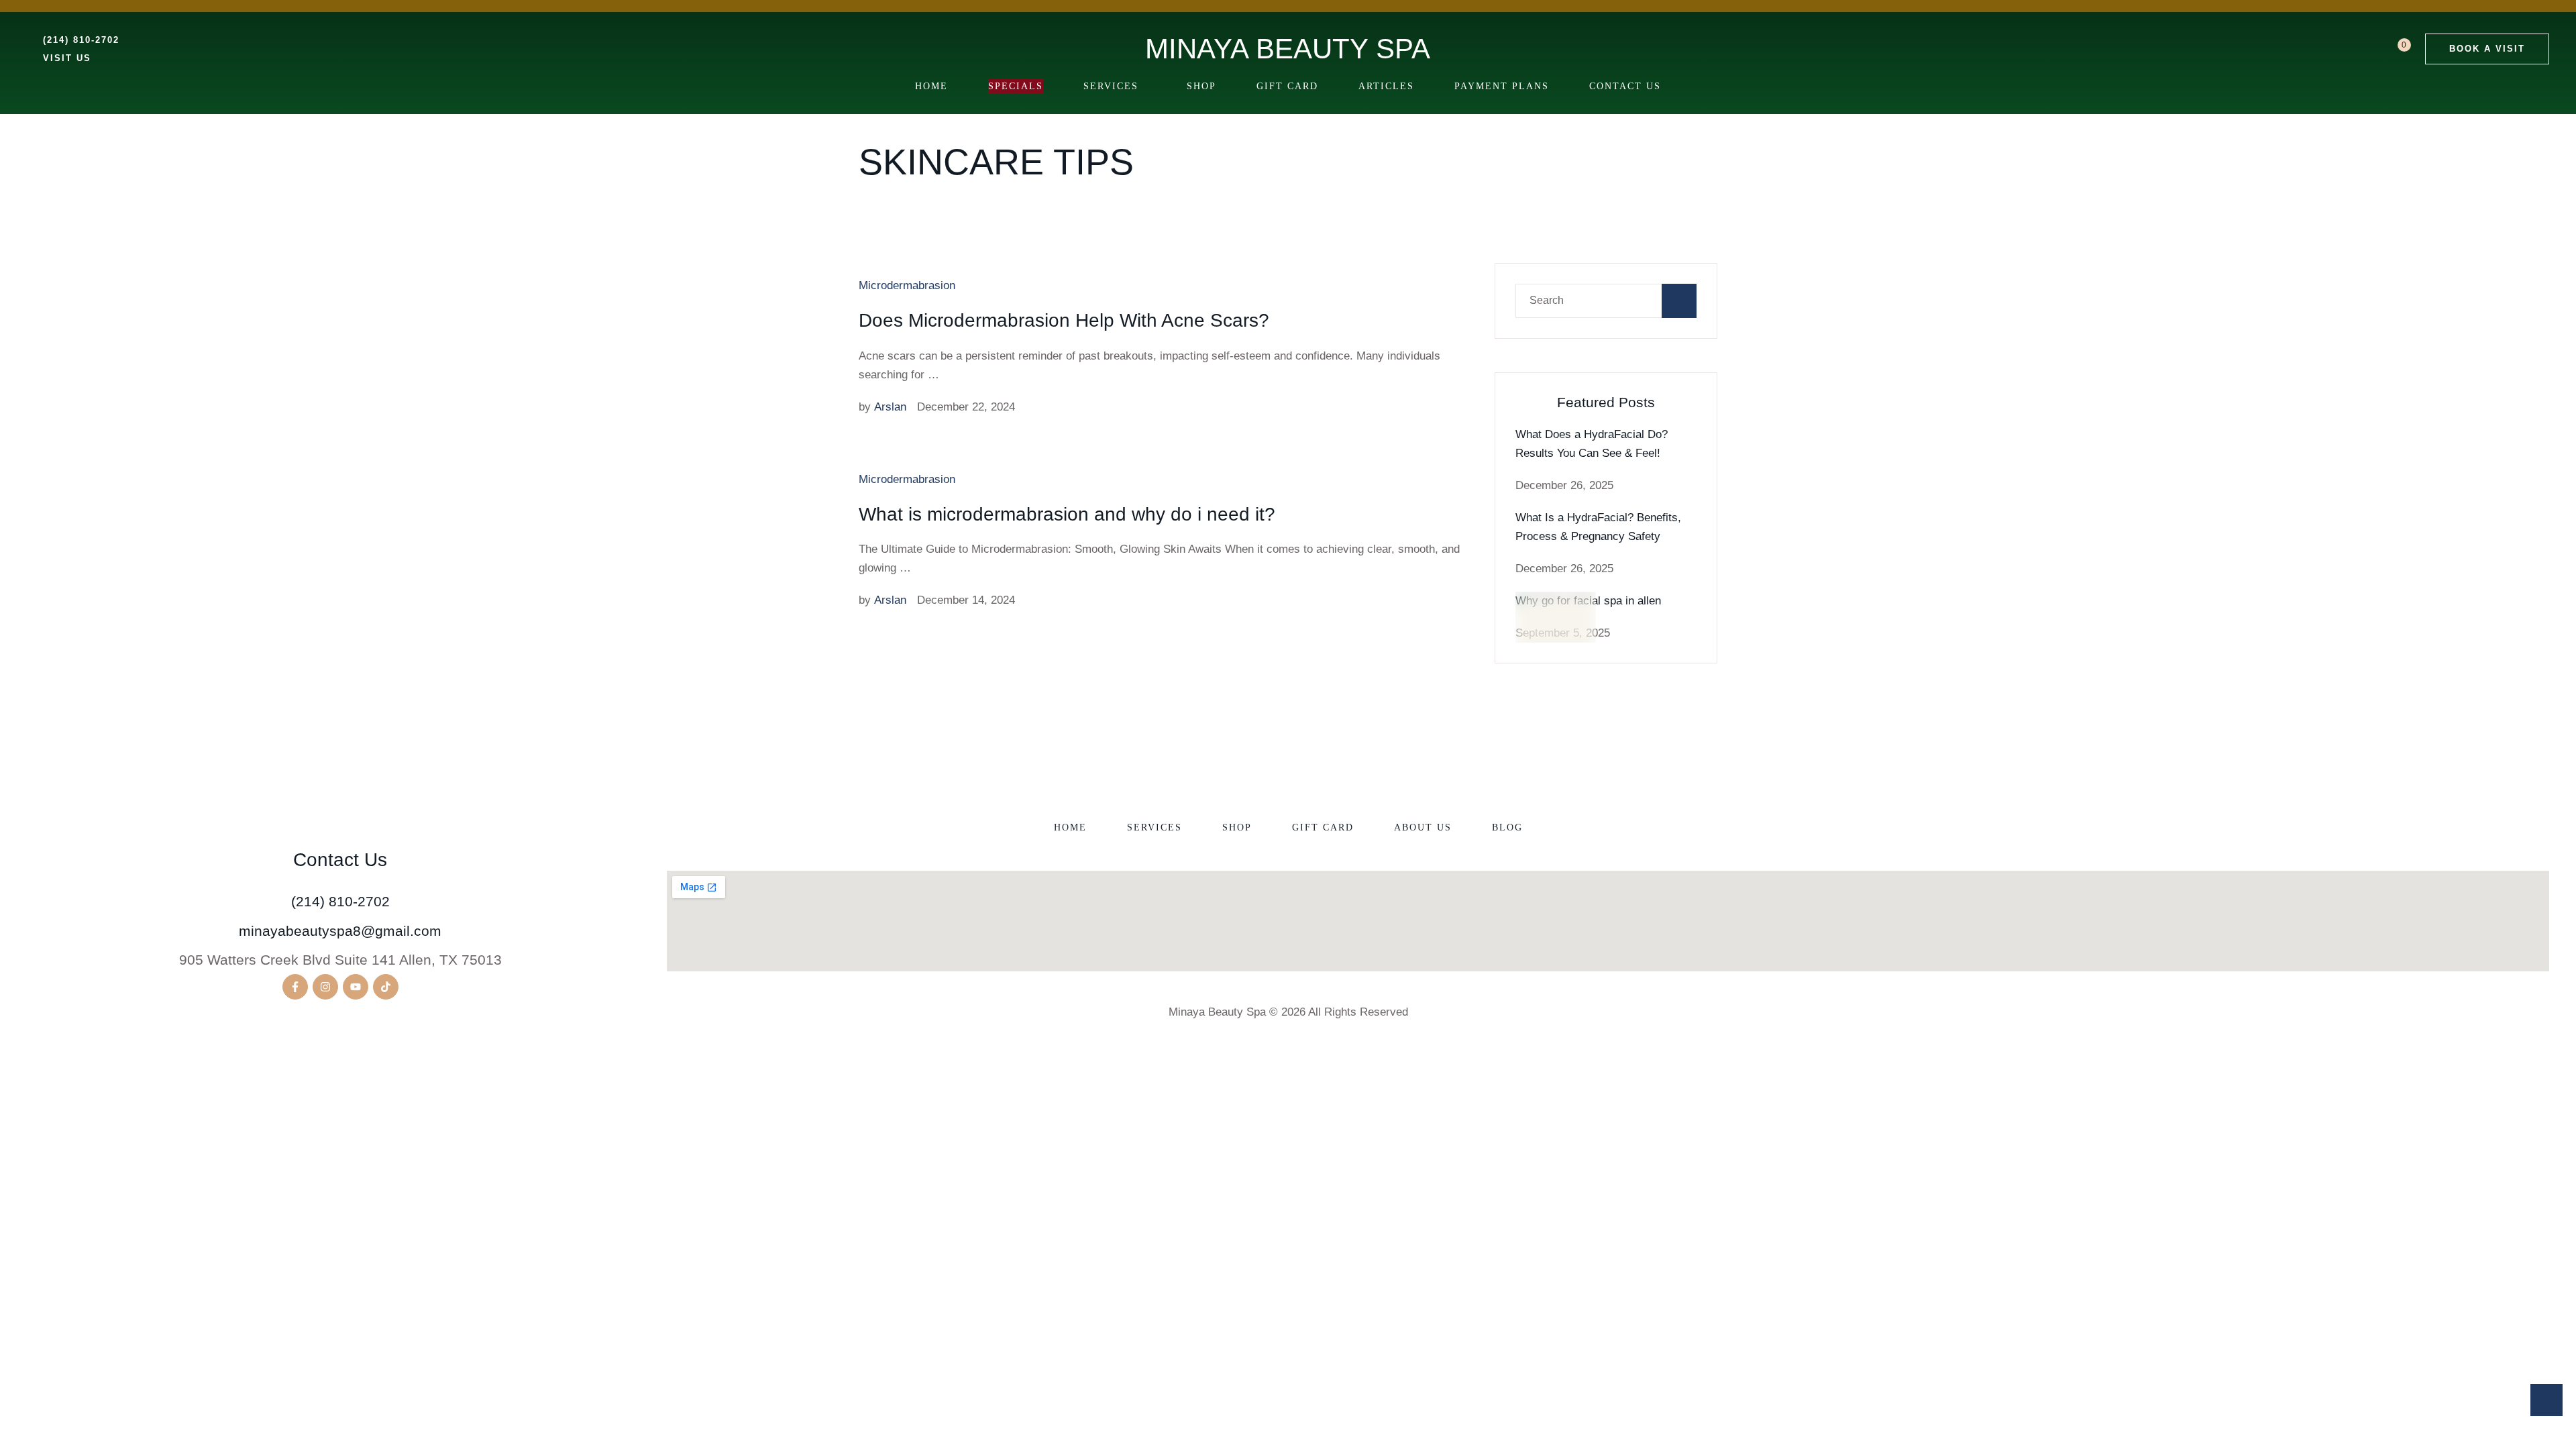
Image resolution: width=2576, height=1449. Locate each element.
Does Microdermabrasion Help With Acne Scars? (1064, 320)
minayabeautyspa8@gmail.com (340, 931)
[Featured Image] (1556, 632)
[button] (2487, 49)
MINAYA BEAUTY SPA (1288, 49)
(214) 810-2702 (340, 901)
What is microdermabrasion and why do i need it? (1067, 514)
